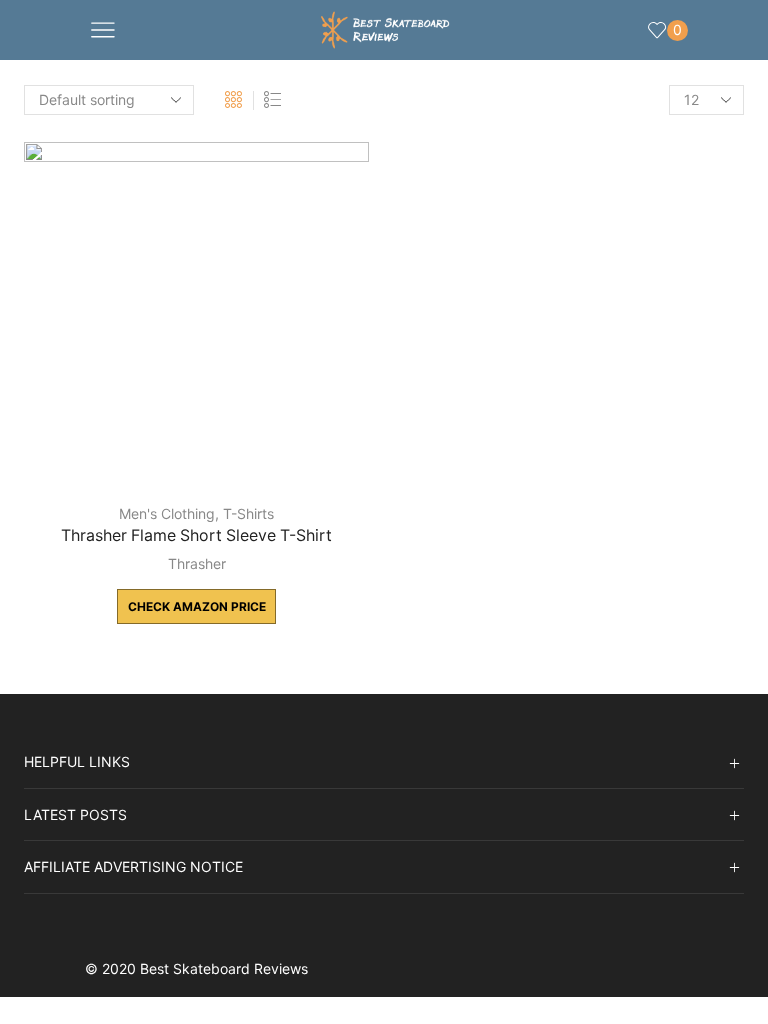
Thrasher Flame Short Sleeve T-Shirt (196, 535)
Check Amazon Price (197, 606)
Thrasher (197, 563)
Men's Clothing (167, 513)
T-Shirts (248, 513)
